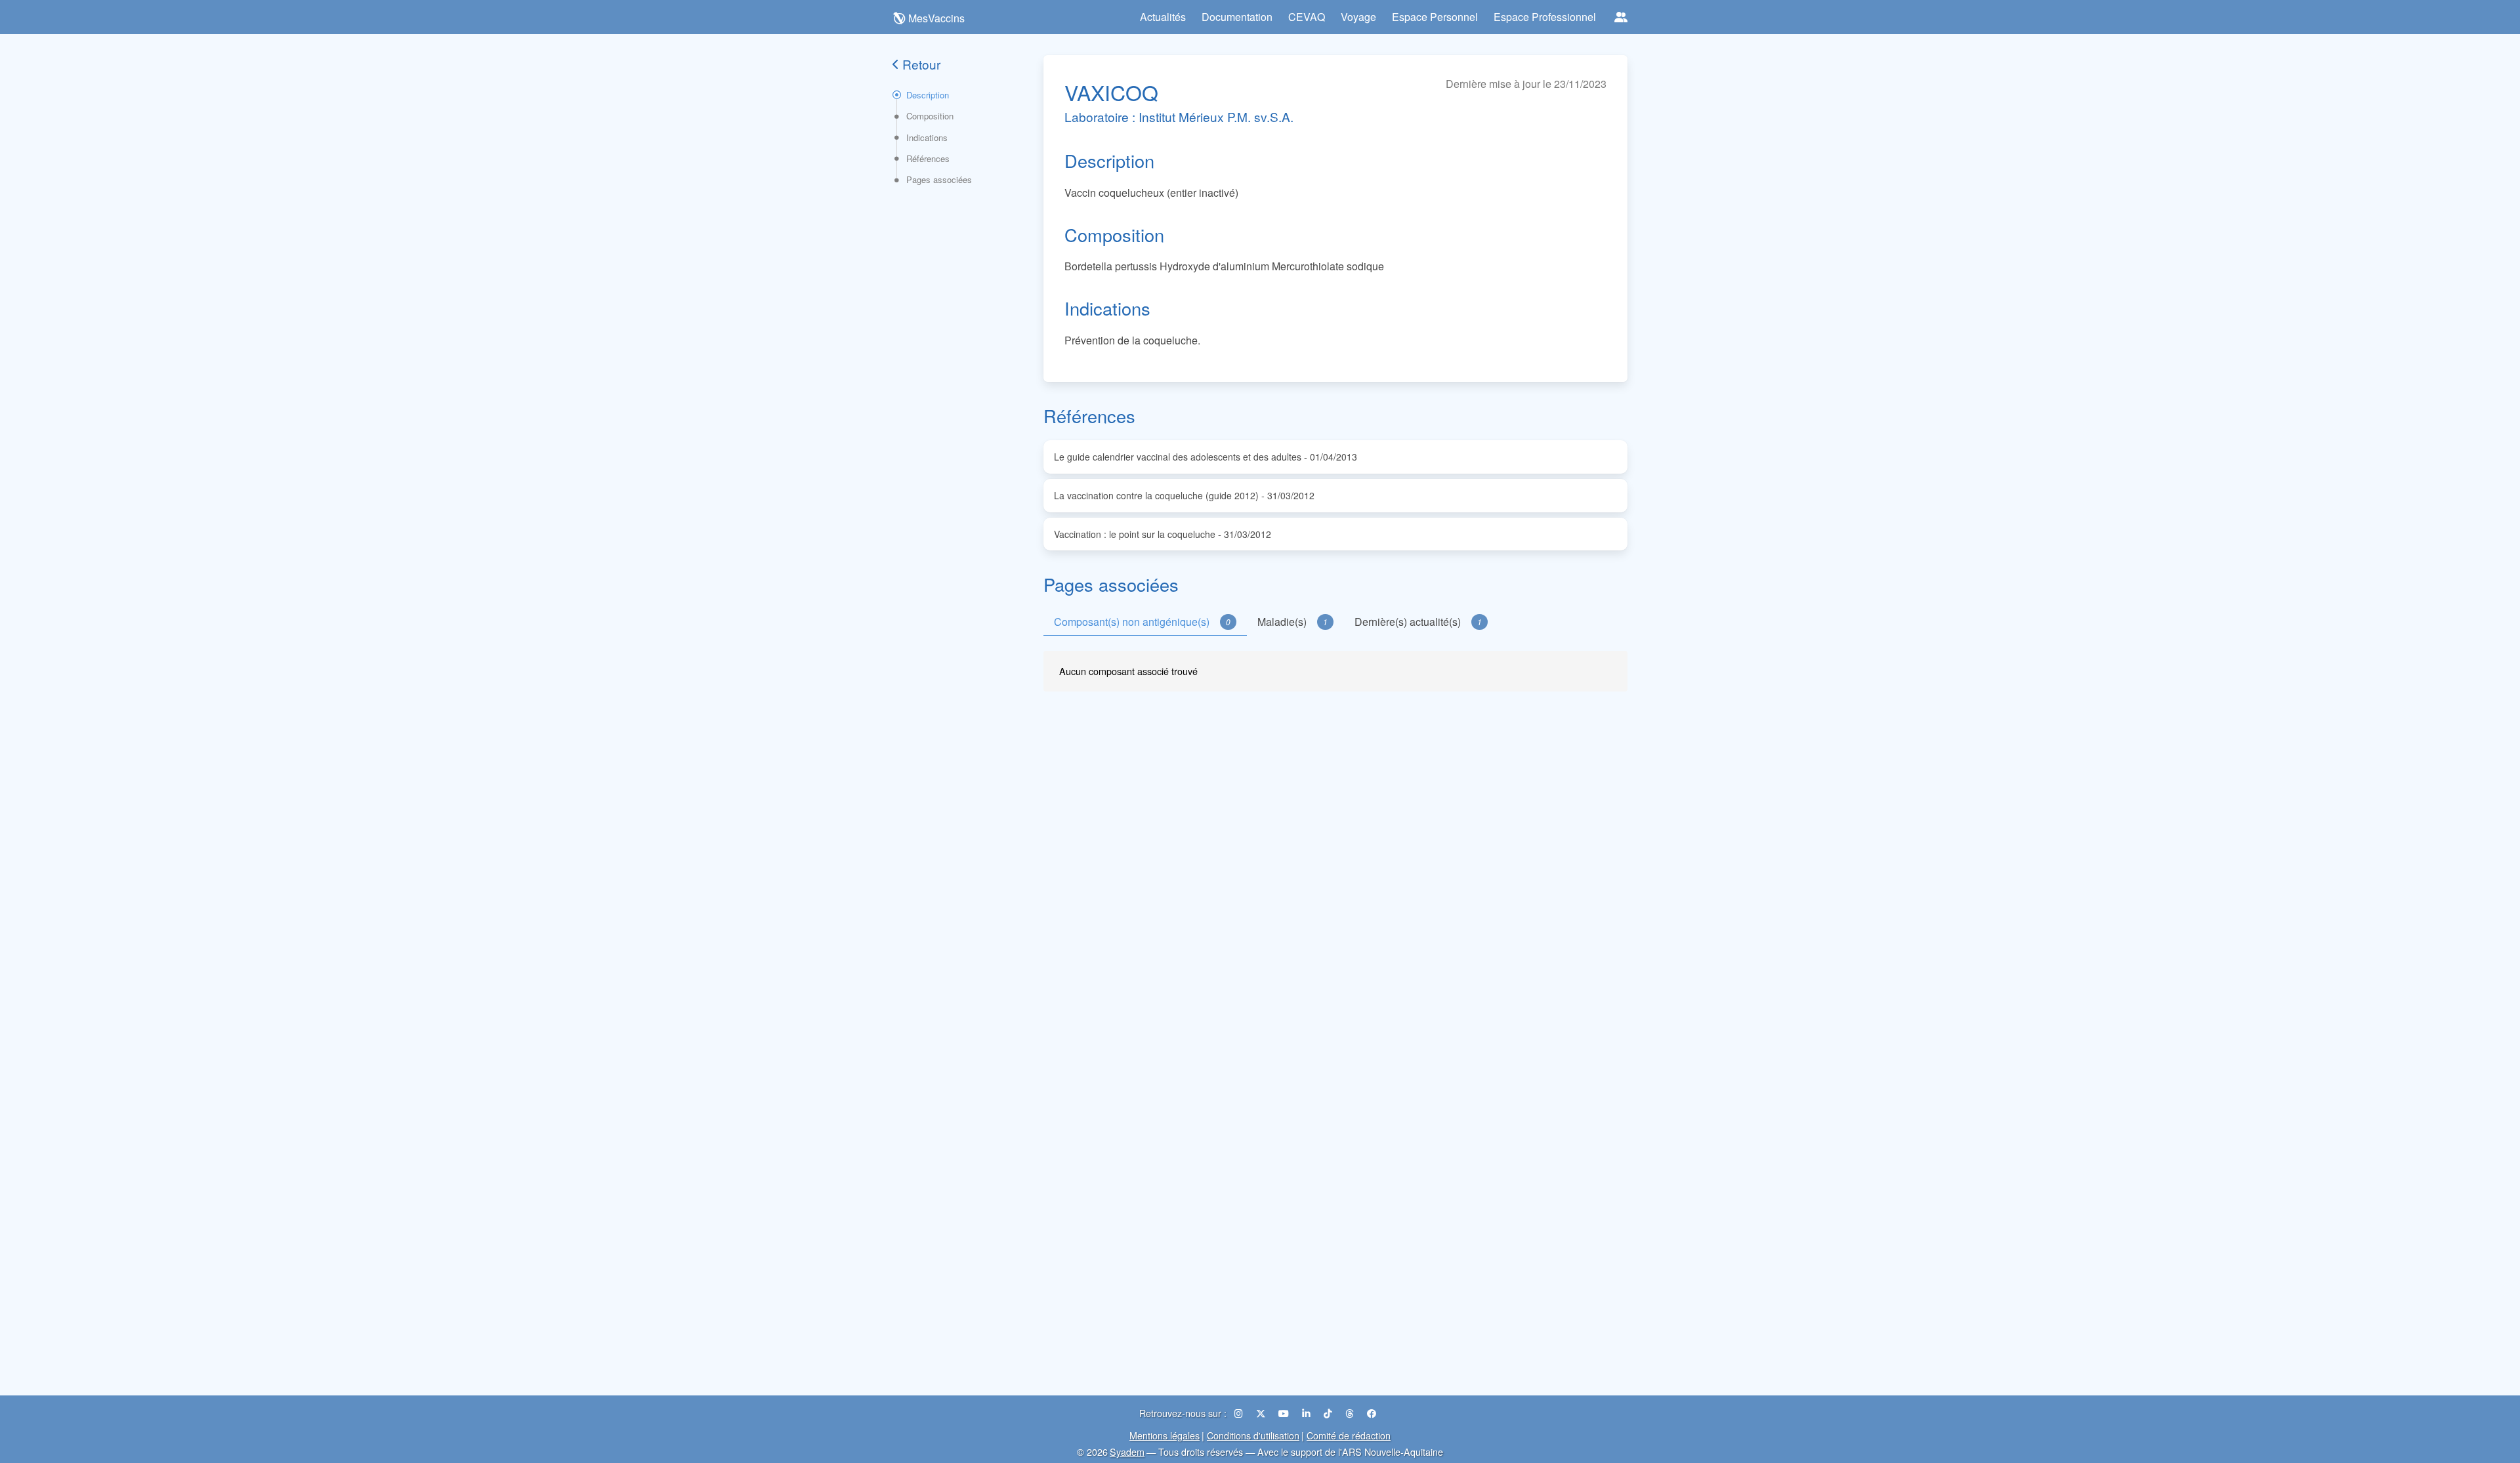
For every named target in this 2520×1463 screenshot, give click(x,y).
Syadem (1127, 1452)
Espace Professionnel (1545, 17)
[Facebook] (1372, 1413)
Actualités (1163, 17)
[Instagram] (1240, 1413)
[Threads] (1351, 1413)
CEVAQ (1307, 17)
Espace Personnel (1435, 17)
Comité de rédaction (1349, 1435)
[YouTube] (1285, 1413)
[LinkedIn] (1308, 1413)
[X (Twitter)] (1262, 1413)
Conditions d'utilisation (1253, 1435)
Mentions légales (1165, 1435)
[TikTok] (1329, 1413)
